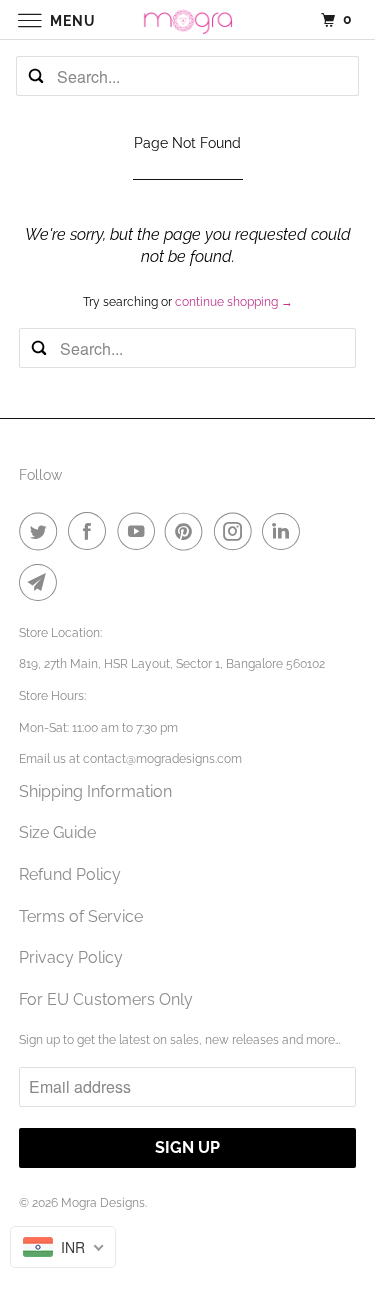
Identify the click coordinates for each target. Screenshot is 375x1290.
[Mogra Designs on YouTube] (140, 531)
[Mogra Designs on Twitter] (42, 531)
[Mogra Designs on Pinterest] (188, 531)
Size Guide (57, 832)
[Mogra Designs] (188, 19)
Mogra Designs (103, 1203)
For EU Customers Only (106, 999)
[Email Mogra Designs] (42, 582)
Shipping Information (95, 791)
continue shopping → (234, 302)
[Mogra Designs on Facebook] (91, 531)
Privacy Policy (71, 957)
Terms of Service (81, 916)
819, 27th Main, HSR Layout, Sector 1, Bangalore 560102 (172, 664)
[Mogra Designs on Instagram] (237, 531)
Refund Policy (70, 874)
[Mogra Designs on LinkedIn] (285, 531)
